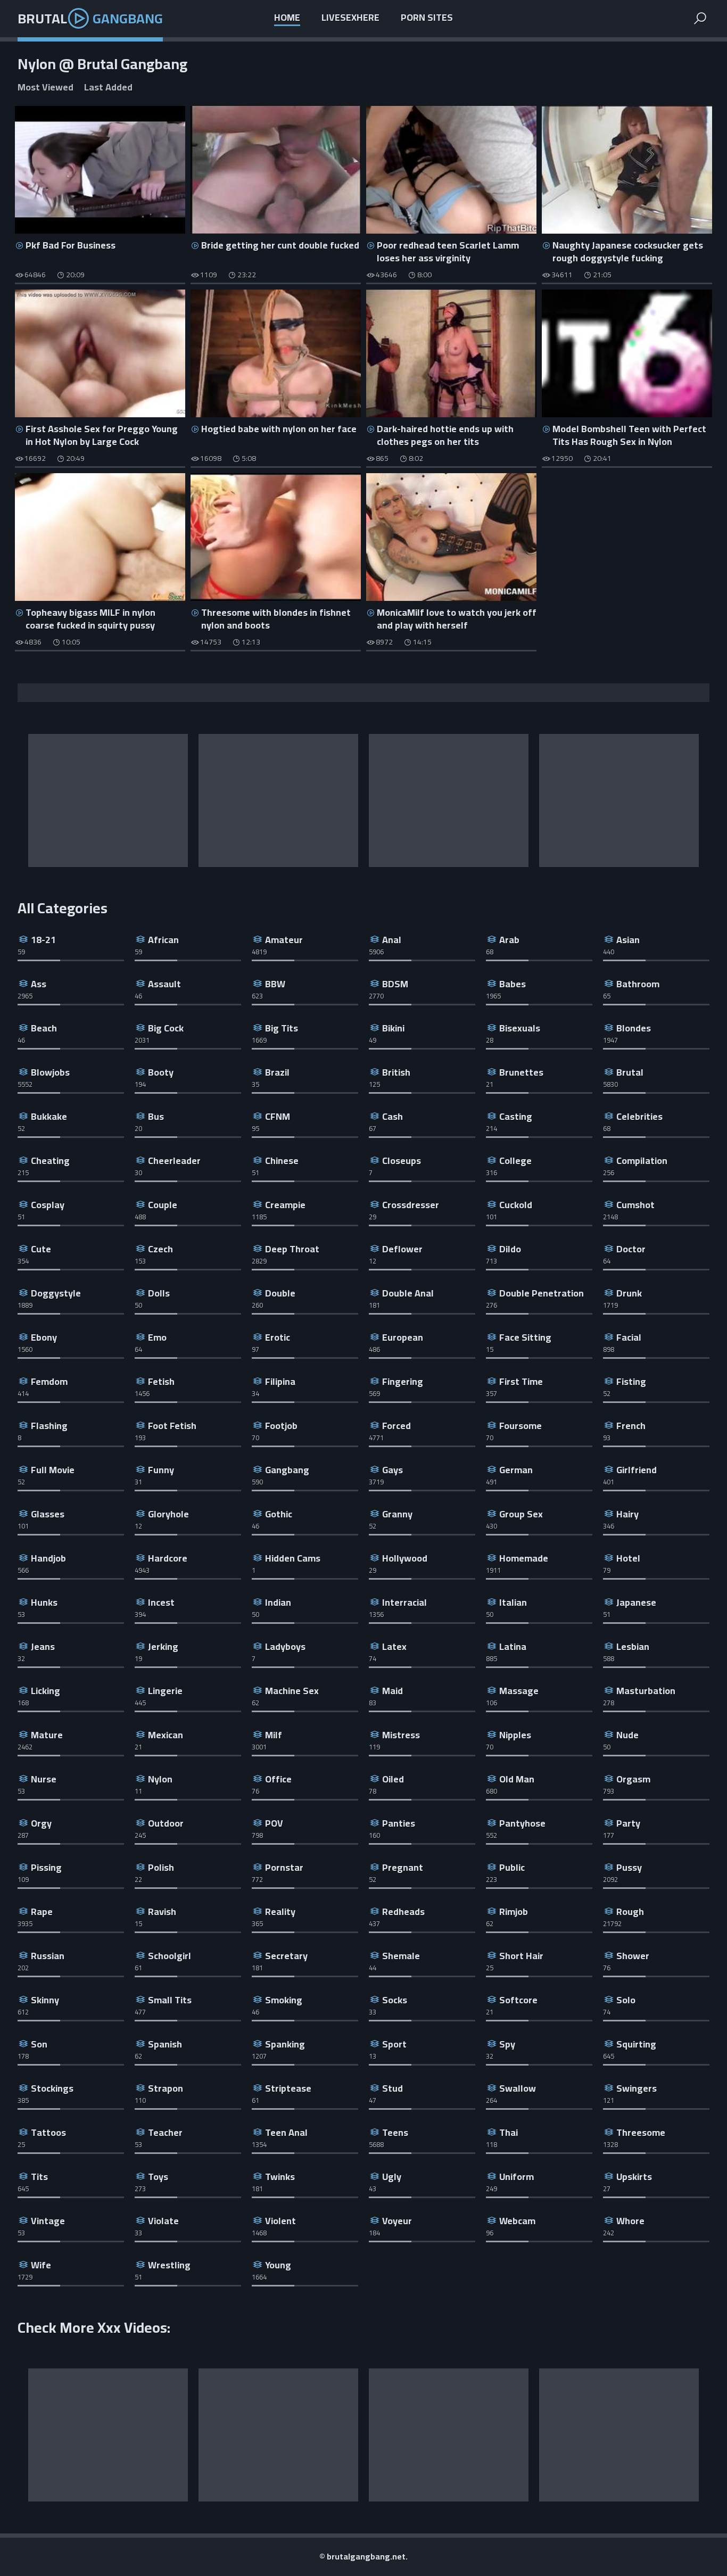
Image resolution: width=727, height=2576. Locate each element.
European (403, 1337)
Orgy (41, 1823)
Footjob (281, 1426)
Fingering (403, 1381)
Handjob (48, 1558)
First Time (521, 1381)
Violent (280, 2221)
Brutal (90, 18)
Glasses (48, 1514)
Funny (161, 1470)
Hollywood (405, 1558)
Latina (513, 1646)
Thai (509, 2132)
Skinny (45, 2000)
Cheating (50, 1161)
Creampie (285, 1205)
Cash (393, 1116)
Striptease (288, 2088)
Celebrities (639, 1116)
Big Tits (282, 1028)
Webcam (517, 2221)
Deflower (402, 1249)
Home (287, 18)
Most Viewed (46, 88)
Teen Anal (286, 2132)
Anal (392, 940)
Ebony (44, 1337)
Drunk (629, 1293)
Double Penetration (542, 1293)
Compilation (642, 1161)
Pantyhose (522, 1823)
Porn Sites (427, 18)
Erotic (278, 1337)
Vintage (48, 2221)
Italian (513, 1602)
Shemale (401, 1956)
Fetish (161, 1381)
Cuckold (516, 1205)
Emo (157, 1337)
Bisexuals (520, 1028)
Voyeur (397, 2221)
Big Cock (166, 1028)
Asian (628, 940)
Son (39, 2044)
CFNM (278, 1116)
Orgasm (633, 1779)
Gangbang (287, 1470)
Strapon (166, 2088)
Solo (626, 2000)
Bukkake (49, 1116)
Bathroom (638, 984)
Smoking (284, 2000)
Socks (395, 2000)
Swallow (518, 2088)
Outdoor (166, 1823)
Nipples (515, 1735)
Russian (48, 1956)
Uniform (517, 2177)
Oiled (393, 1779)
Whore (630, 2221)
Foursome (521, 1426)
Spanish (165, 2044)
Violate (163, 2221)
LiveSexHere (350, 18)
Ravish (162, 1912)
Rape (42, 1912)
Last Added (108, 88)
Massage (519, 1691)
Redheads (403, 1912)
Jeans (43, 1646)
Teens (395, 2132)
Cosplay (48, 1205)
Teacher (165, 2132)
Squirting (636, 2044)
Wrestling (169, 2265)
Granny (397, 1514)
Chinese (282, 1161)
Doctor (631, 1249)
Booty (161, 1072)
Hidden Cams (293, 1558)
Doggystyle (56, 1293)
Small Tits (170, 2000)
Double (280, 1293)
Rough (630, 1912)
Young (278, 2265)
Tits (39, 2177)
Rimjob (514, 1912)
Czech (160, 1249)
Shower (633, 1956)
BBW (275, 984)
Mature (47, 1735)
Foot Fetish (172, 1426)
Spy (507, 2044)
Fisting (631, 1381)
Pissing (46, 1867)
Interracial (404, 1602)
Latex (394, 1646)
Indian (278, 1602)
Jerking (163, 1646)
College (515, 1161)
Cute (41, 1249)
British (396, 1072)
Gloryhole (168, 1514)
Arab (509, 940)
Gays (393, 1470)
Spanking (285, 2044)
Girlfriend (637, 1470)
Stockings (52, 2088)
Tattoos (48, 2132)
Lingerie (165, 1691)
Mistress (401, 1735)
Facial (629, 1337)
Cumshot (635, 1205)
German (516, 1470)
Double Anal (408, 1293)
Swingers (637, 2088)
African (163, 940)
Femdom (49, 1381)
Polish (161, 1867)
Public (512, 1867)
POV (274, 1823)
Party (628, 1823)
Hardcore (168, 1558)
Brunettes (521, 1072)
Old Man (517, 1779)
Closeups (402, 1161)
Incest (161, 1602)
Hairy (627, 1514)
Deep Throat (292, 1249)
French (631, 1426)
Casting (516, 1116)
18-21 (43, 940)
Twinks (280, 2177)
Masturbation (646, 1691)
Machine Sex (292, 1691)
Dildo (510, 1249)
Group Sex (521, 1514)
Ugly (392, 2177)
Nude (627, 1735)
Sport (394, 2044)
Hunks (44, 1602)
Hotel (628, 1558)
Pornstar (284, 1867)
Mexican (166, 1735)
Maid (393, 1691)
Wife (41, 2265)
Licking (46, 1691)
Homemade (524, 1558)
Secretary (286, 1956)
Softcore (518, 2000)
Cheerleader (174, 1161)
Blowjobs (50, 1072)
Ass (39, 984)
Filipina (280, 1381)
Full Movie (53, 1470)
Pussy (629, 1867)
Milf (274, 1735)
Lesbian (633, 1646)
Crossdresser (411, 1205)
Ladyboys (285, 1646)
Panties (399, 1823)
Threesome (641, 2132)
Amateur (284, 940)
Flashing (49, 1426)
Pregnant (403, 1867)
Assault (164, 984)
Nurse (44, 1779)
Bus (156, 1116)
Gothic (279, 1514)
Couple (163, 1205)
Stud (393, 2088)
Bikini (393, 1028)
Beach (44, 1028)
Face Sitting (525, 1337)
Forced (396, 1426)
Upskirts (634, 2177)
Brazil (277, 1072)
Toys (158, 2177)
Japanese (636, 1602)
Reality (280, 1912)
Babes (513, 984)
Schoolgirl (170, 1956)
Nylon (160, 1779)
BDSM (395, 984)
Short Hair (521, 1956)
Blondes (634, 1028)
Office (278, 1779)
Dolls (159, 1293)
